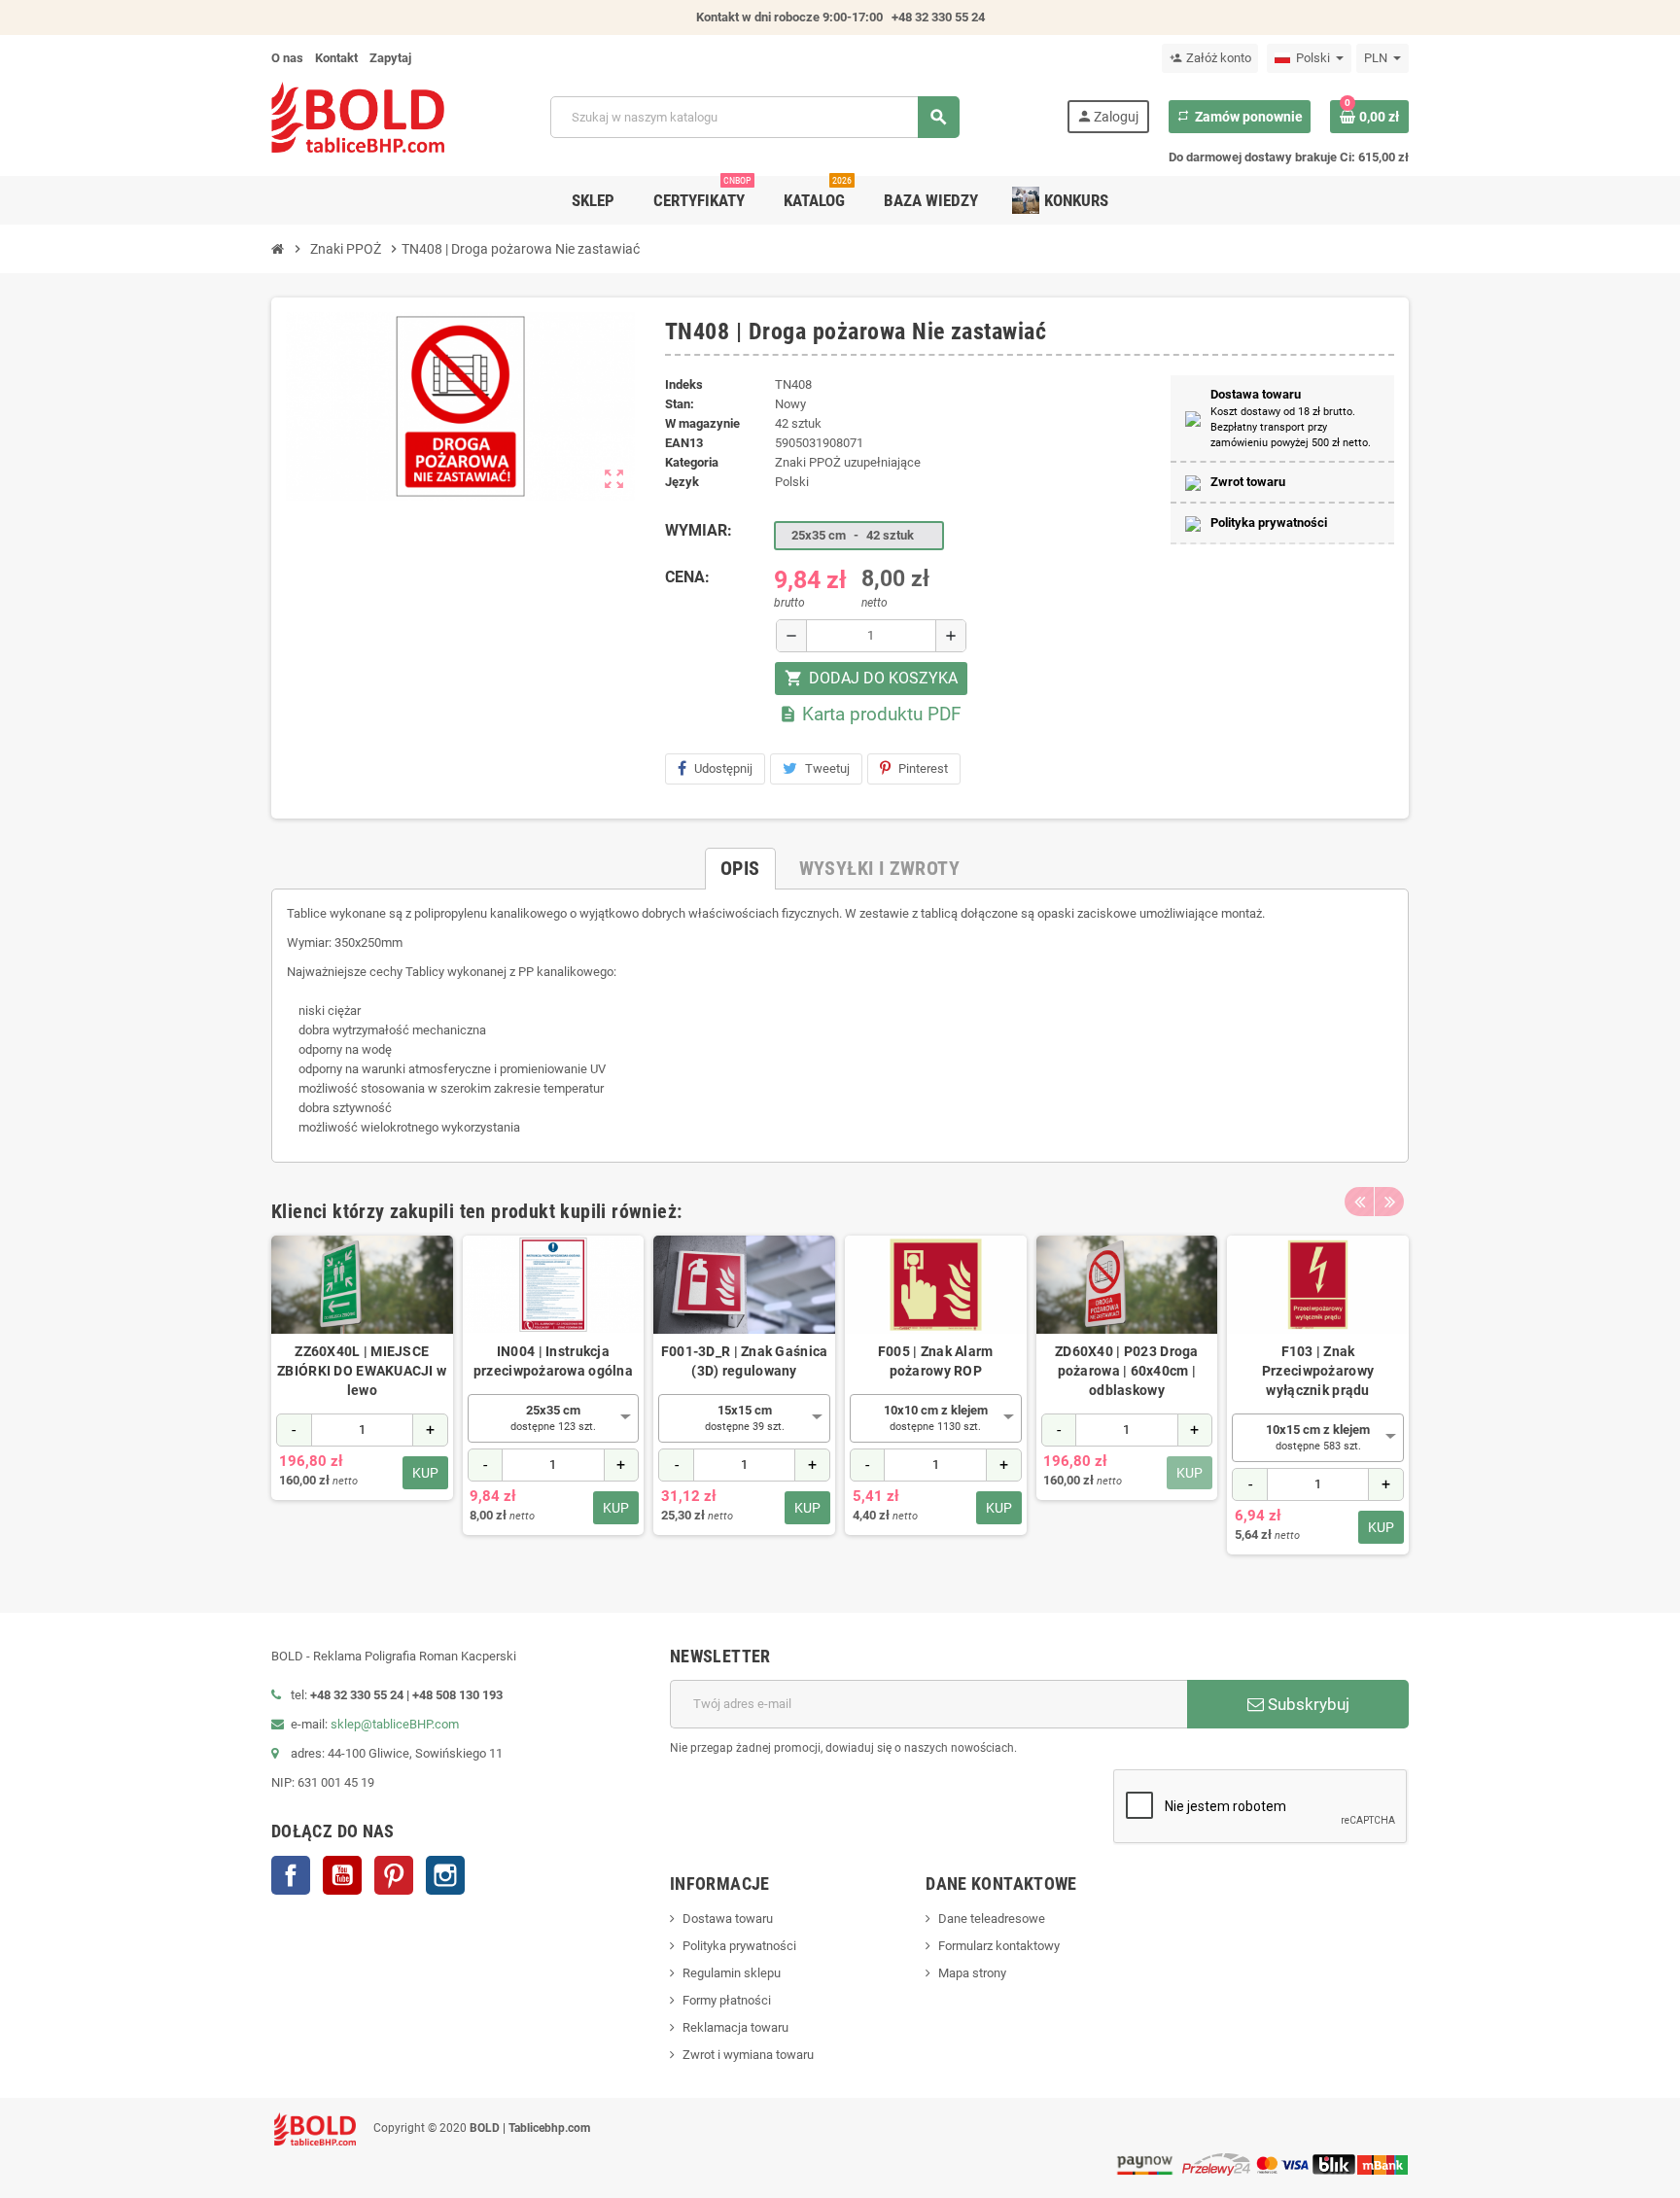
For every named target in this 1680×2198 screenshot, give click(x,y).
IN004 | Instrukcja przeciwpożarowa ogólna (553, 1361)
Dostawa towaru (728, 1919)
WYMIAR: (699, 530)
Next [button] (1389, 1202)
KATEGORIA (692, 462)
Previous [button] (1359, 1202)
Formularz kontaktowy (999, 1946)
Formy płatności (727, 2000)
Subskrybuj (1307, 1704)
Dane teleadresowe (992, 1919)
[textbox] (554, 1418)
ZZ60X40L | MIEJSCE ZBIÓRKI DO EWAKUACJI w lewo (362, 1371)
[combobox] (554, 1418)
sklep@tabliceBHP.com (395, 1724)
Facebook (291, 1875)
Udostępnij (723, 768)
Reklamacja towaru (735, 2027)
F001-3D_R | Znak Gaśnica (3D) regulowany (745, 1361)
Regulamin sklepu (732, 1973)
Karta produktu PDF (870, 714)
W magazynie (702, 423)
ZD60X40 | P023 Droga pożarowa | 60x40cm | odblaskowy (1127, 1371)
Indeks (684, 384)
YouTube (342, 1875)
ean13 (684, 443)
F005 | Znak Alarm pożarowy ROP (936, 1361)
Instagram (445, 1875)
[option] (362, 1395)
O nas (287, 58)
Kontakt (336, 58)
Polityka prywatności (739, 1946)
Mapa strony (972, 1973)
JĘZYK (682, 482)
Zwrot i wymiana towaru (748, 2055)
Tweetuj (827, 768)
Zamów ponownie (1240, 117)
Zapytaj (390, 58)
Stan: (680, 404)
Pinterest (923, 768)
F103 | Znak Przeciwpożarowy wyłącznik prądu (1318, 1371)
